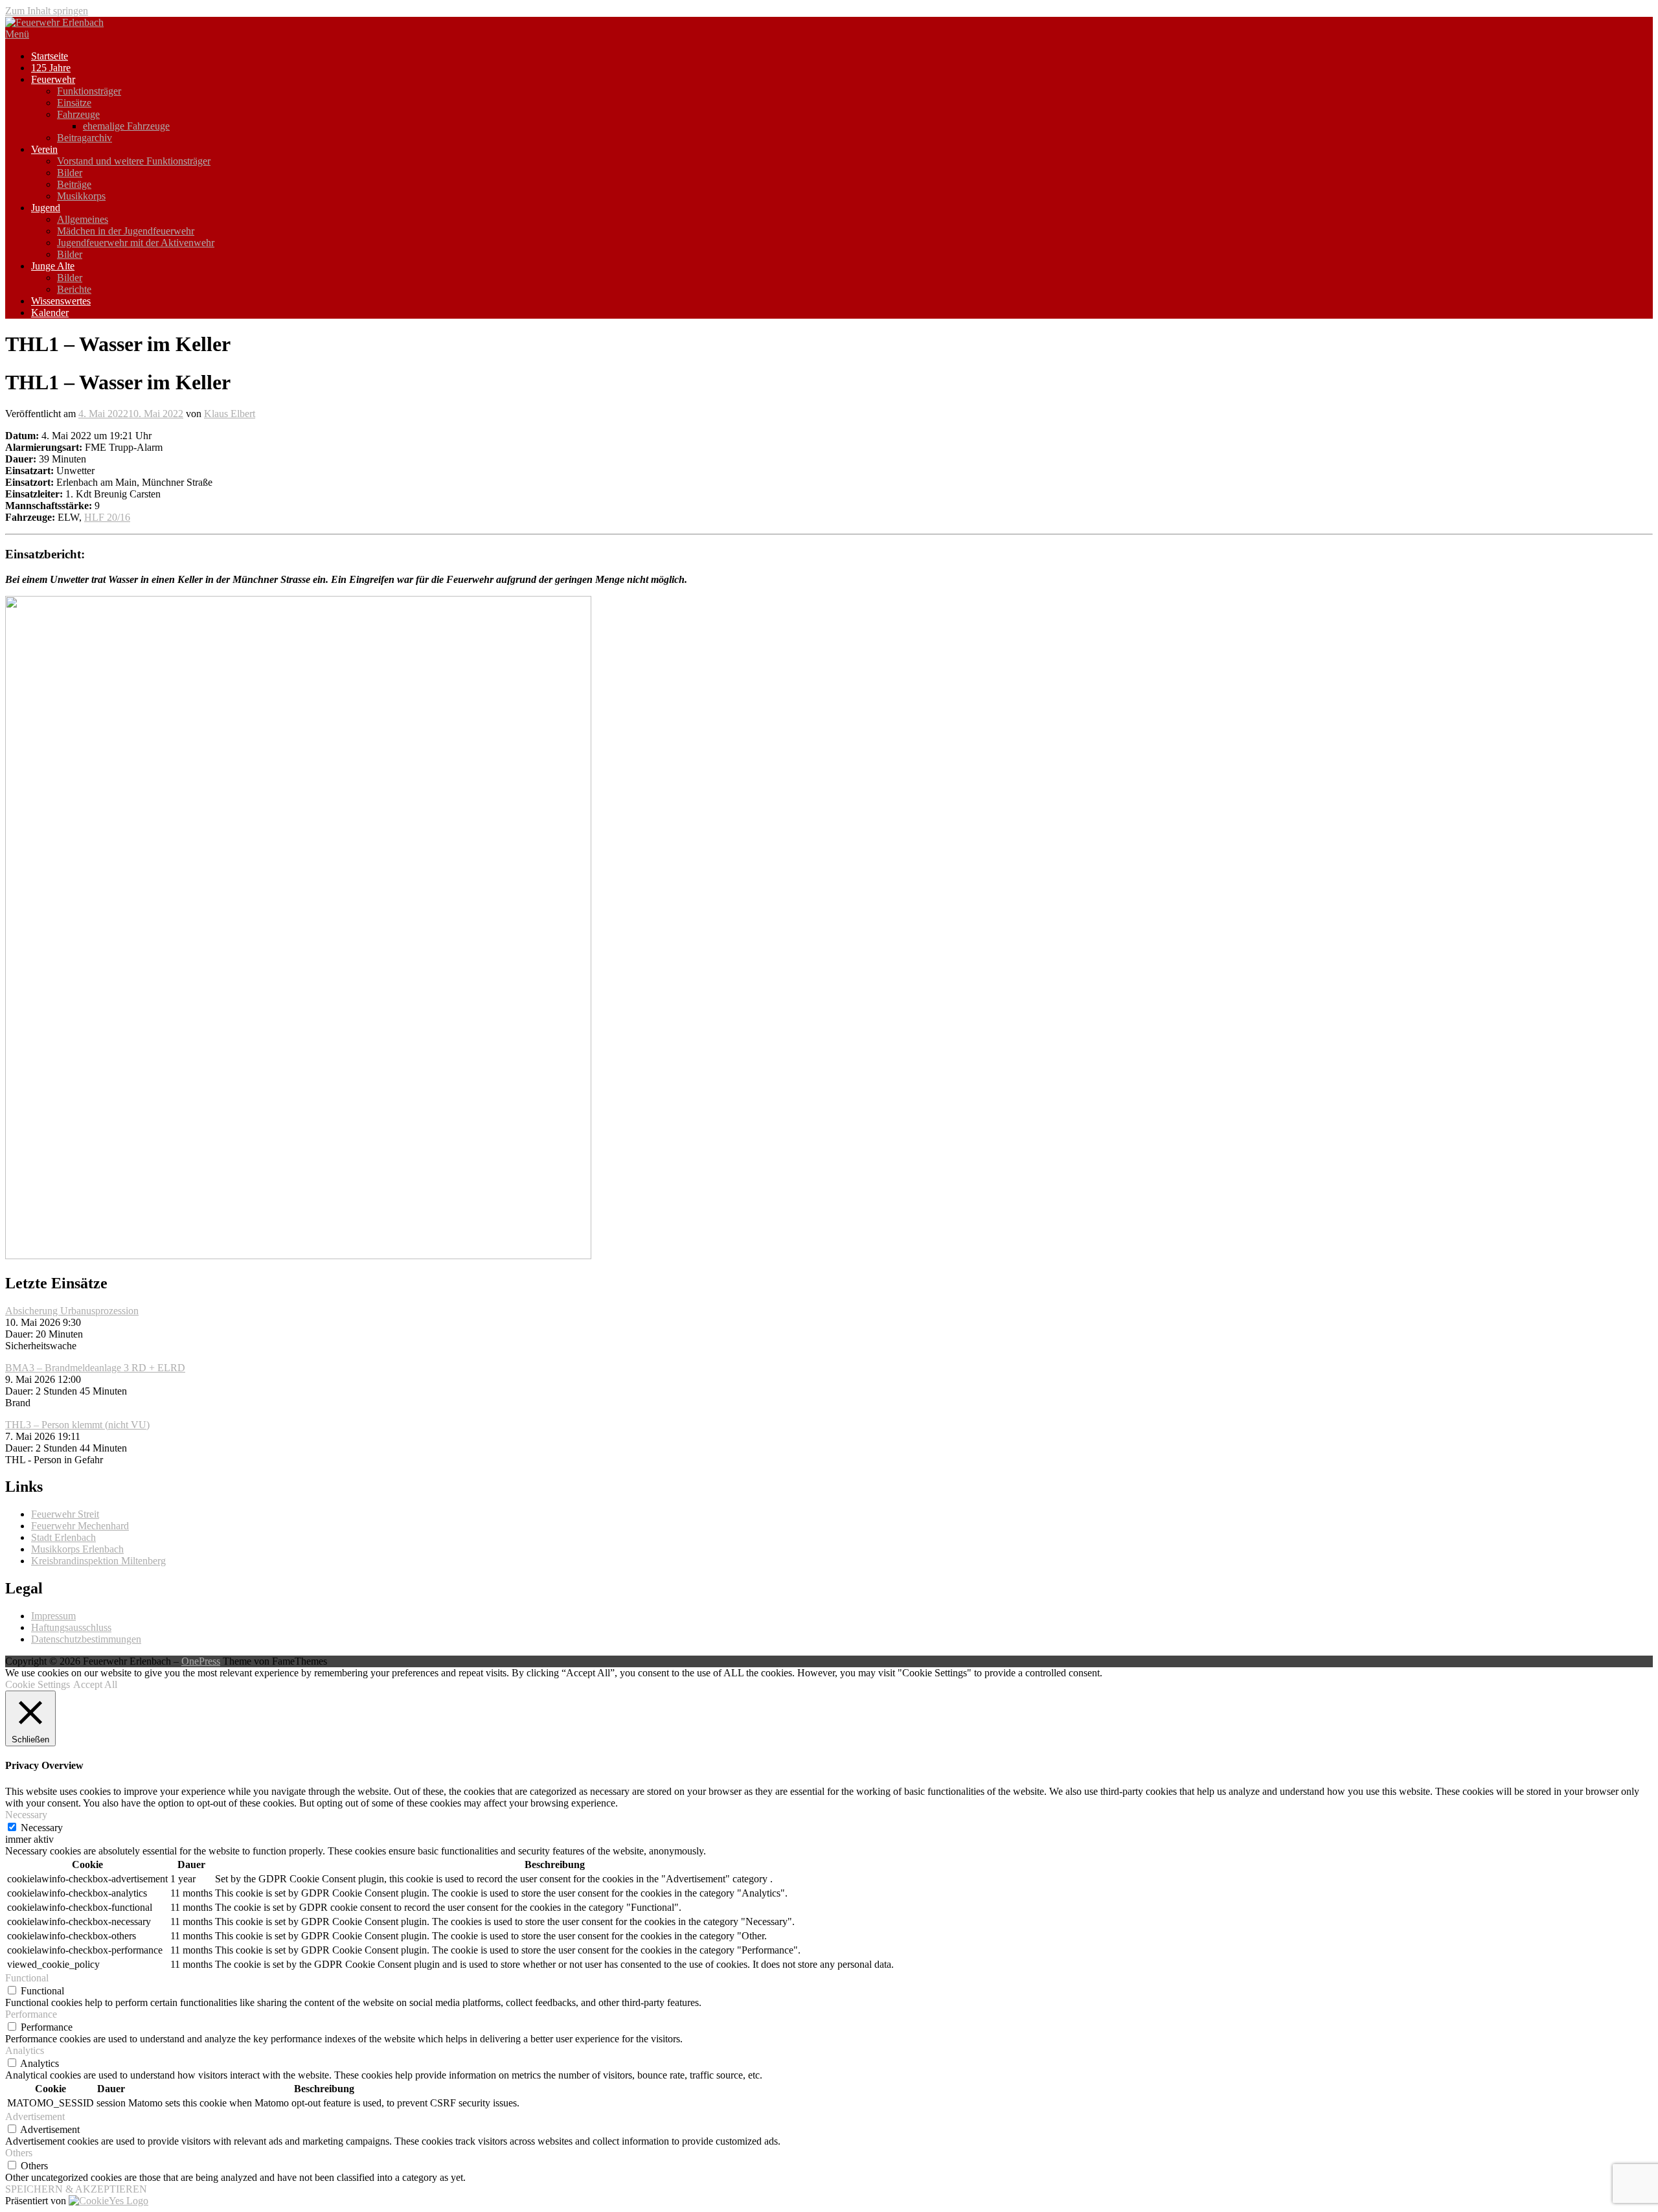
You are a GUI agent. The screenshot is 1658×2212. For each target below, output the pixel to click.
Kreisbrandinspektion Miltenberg (98, 1561)
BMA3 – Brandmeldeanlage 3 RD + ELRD (95, 1368)
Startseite (50, 56)
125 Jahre (51, 68)
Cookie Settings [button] (38, 1684)
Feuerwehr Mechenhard (80, 1526)
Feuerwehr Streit (65, 1514)
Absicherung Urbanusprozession (72, 1311)
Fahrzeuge (78, 114)
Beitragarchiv (85, 138)
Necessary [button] (26, 1815)
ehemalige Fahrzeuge (126, 126)
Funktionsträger (89, 91)
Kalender (50, 313)
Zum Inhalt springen (47, 11)
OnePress (201, 1661)
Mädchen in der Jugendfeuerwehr (126, 231)
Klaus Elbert (230, 414)
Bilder (70, 173)
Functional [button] (27, 1978)
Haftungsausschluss (71, 1627)
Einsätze (74, 103)
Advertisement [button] (35, 2116)
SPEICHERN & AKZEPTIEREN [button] (76, 2189)
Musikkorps (81, 196)
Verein (44, 149)
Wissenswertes (61, 301)
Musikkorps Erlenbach (77, 1549)
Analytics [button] (25, 2050)
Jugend (46, 208)
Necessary (42, 1828)
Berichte (74, 289)
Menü (17, 34)
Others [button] (19, 2153)
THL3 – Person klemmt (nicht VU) (77, 1425)
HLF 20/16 (107, 517)
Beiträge (74, 184)
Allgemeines (83, 219)
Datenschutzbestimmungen (86, 1639)
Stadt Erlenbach (63, 1537)
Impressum (53, 1616)
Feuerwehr (53, 79)
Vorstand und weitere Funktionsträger (134, 161)
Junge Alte (53, 266)
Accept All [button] (95, 1684)
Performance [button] (31, 2014)
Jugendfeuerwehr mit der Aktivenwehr (136, 243)
